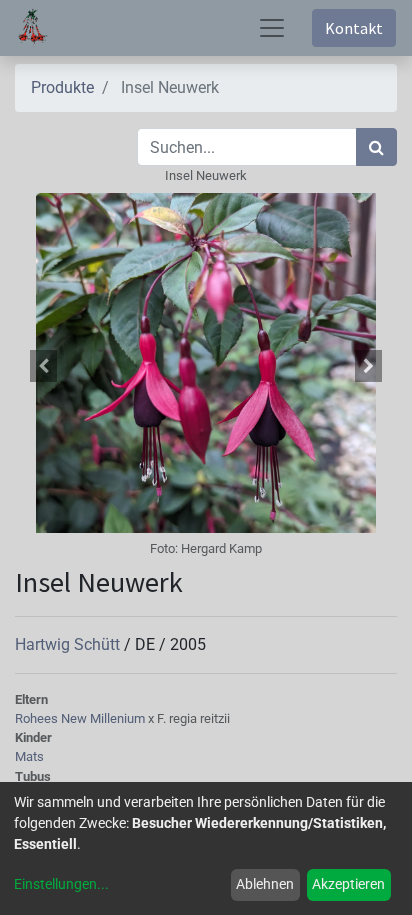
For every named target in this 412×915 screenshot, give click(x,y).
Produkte (62, 87)
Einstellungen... (61, 884)
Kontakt (354, 28)
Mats (29, 756)
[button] (43, 366)
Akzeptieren (348, 884)
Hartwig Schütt (69, 644)
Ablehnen (265, 884)
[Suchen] (376, 147)
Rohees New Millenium (81, 718)
